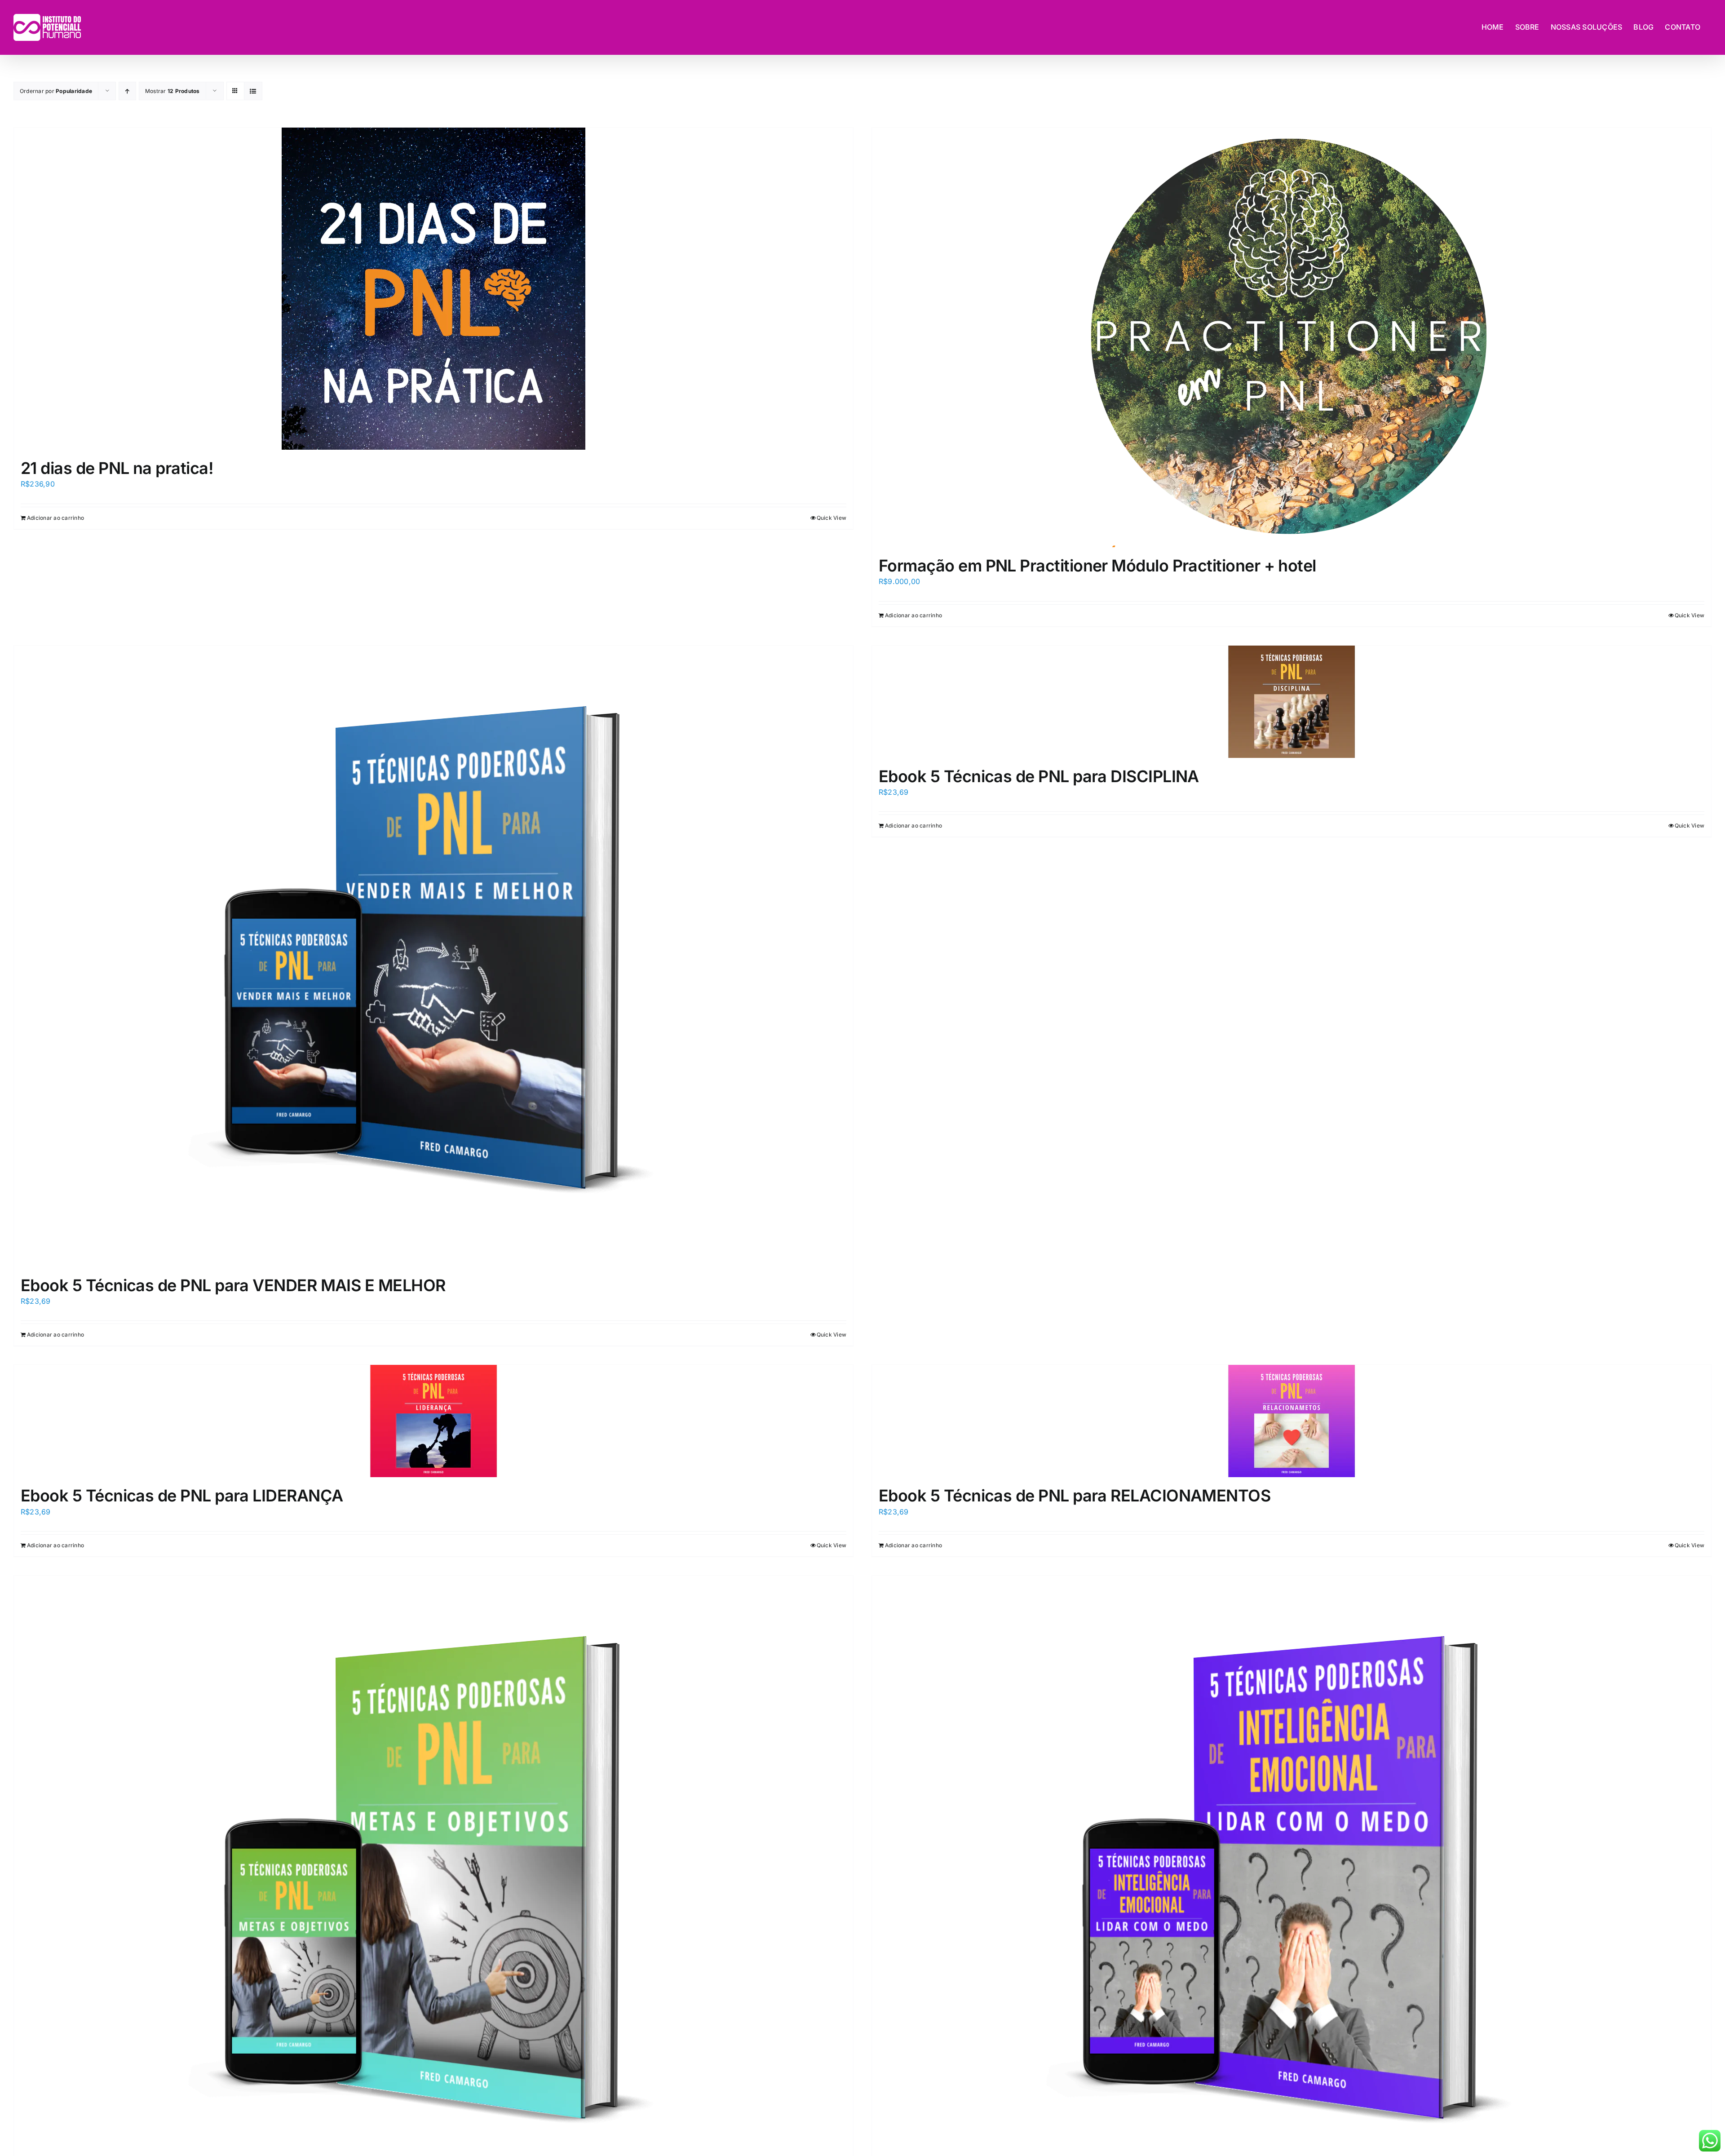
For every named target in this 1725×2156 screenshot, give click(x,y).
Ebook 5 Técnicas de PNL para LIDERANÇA (182, 1496)
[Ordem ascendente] (127, 91)
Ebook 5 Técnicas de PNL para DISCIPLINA (1039, 776)
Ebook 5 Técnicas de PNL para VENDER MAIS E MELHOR (233, 1285)
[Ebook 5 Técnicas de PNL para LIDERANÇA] (433, 1421)
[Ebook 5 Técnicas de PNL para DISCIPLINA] (1292, 702)
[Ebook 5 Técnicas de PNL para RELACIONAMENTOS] (1292, 1421)
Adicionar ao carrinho (55, 518)
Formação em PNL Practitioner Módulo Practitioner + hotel (1097, 566)
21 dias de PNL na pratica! (117, 468)
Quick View (832, 518)
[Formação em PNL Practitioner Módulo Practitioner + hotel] (1292, 337)
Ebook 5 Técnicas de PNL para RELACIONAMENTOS (1075, 1496)
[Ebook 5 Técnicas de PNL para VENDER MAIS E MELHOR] (433, 956)
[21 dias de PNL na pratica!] (433, 289)
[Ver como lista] (253, 91)
